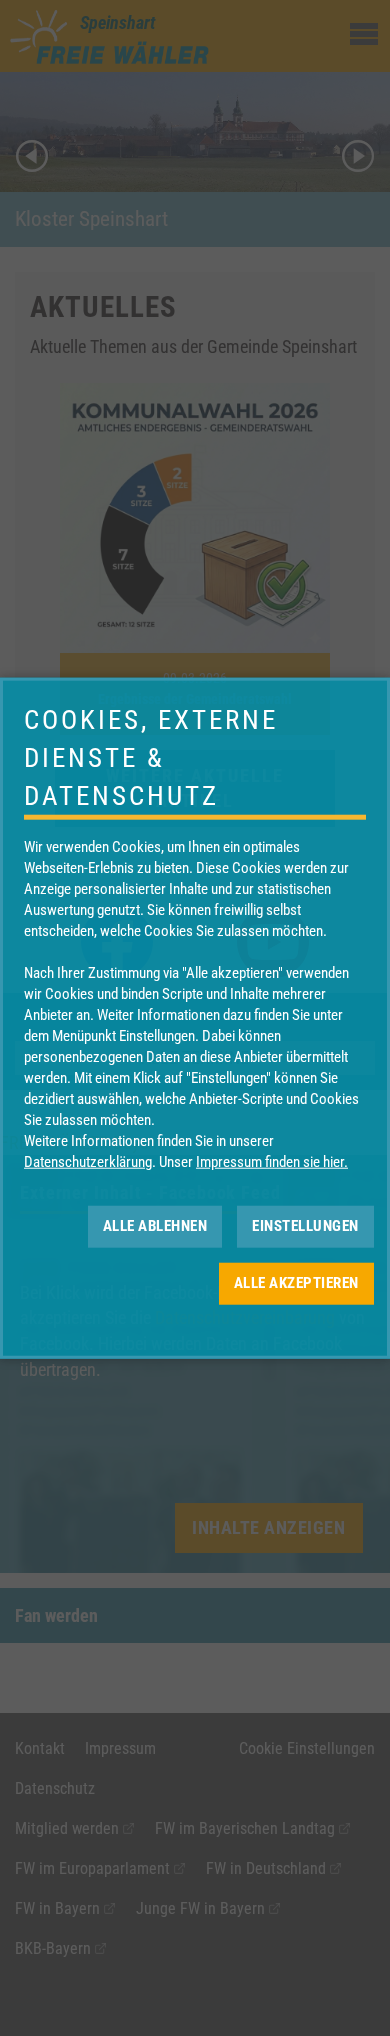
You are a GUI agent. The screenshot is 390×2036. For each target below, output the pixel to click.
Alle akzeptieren (296, 1283)
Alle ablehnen (155, 1226)
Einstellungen (305, 1226)
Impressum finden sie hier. (272, 1161)
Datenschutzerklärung (88, 1161)
